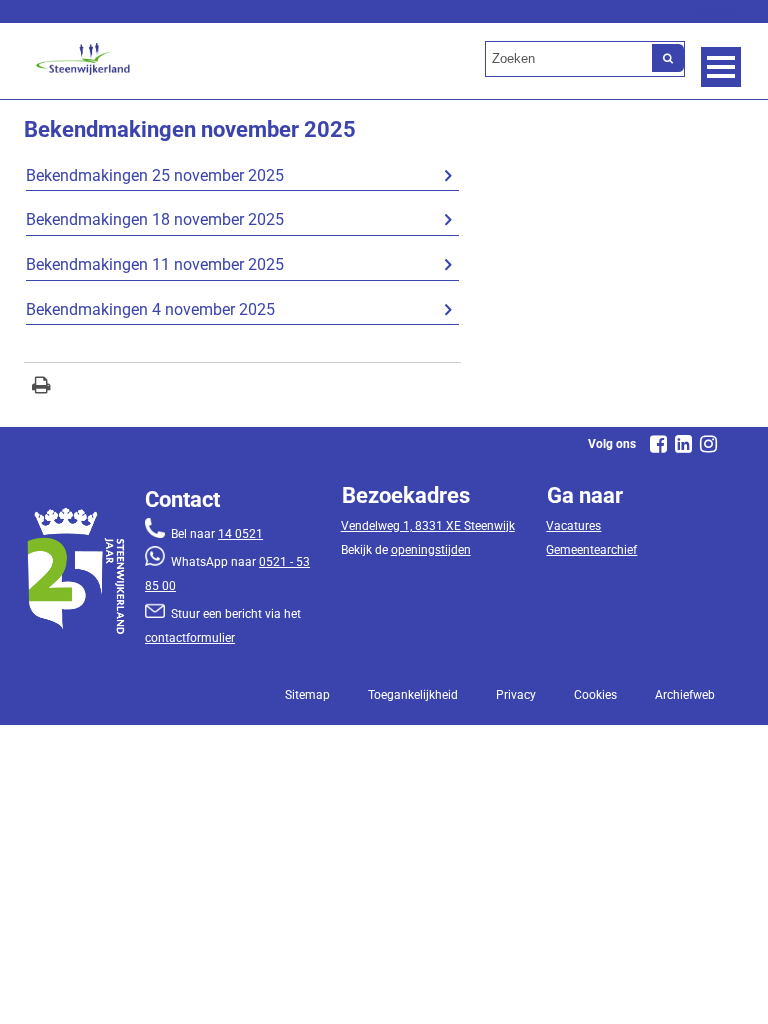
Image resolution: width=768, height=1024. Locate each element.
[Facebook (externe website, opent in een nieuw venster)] (659, 444)
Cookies (595, 695)
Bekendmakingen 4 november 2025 (150, 309)
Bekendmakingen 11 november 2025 (155, 264)
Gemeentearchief (591, 550)
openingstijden (431, 550)
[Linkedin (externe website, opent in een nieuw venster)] (684, 444)
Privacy (516, 695)
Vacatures (573, 526)
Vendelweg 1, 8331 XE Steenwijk (428, 526)
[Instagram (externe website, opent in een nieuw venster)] (709, 444)
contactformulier (190, 638)
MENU (721, 67)
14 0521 (240, 534)
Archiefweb (685, 695)
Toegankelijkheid (413, 695)
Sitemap (307, 695)
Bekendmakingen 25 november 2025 (155, 175)
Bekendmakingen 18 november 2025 (155, 219)
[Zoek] (668, 58)
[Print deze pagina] (41, 387)
